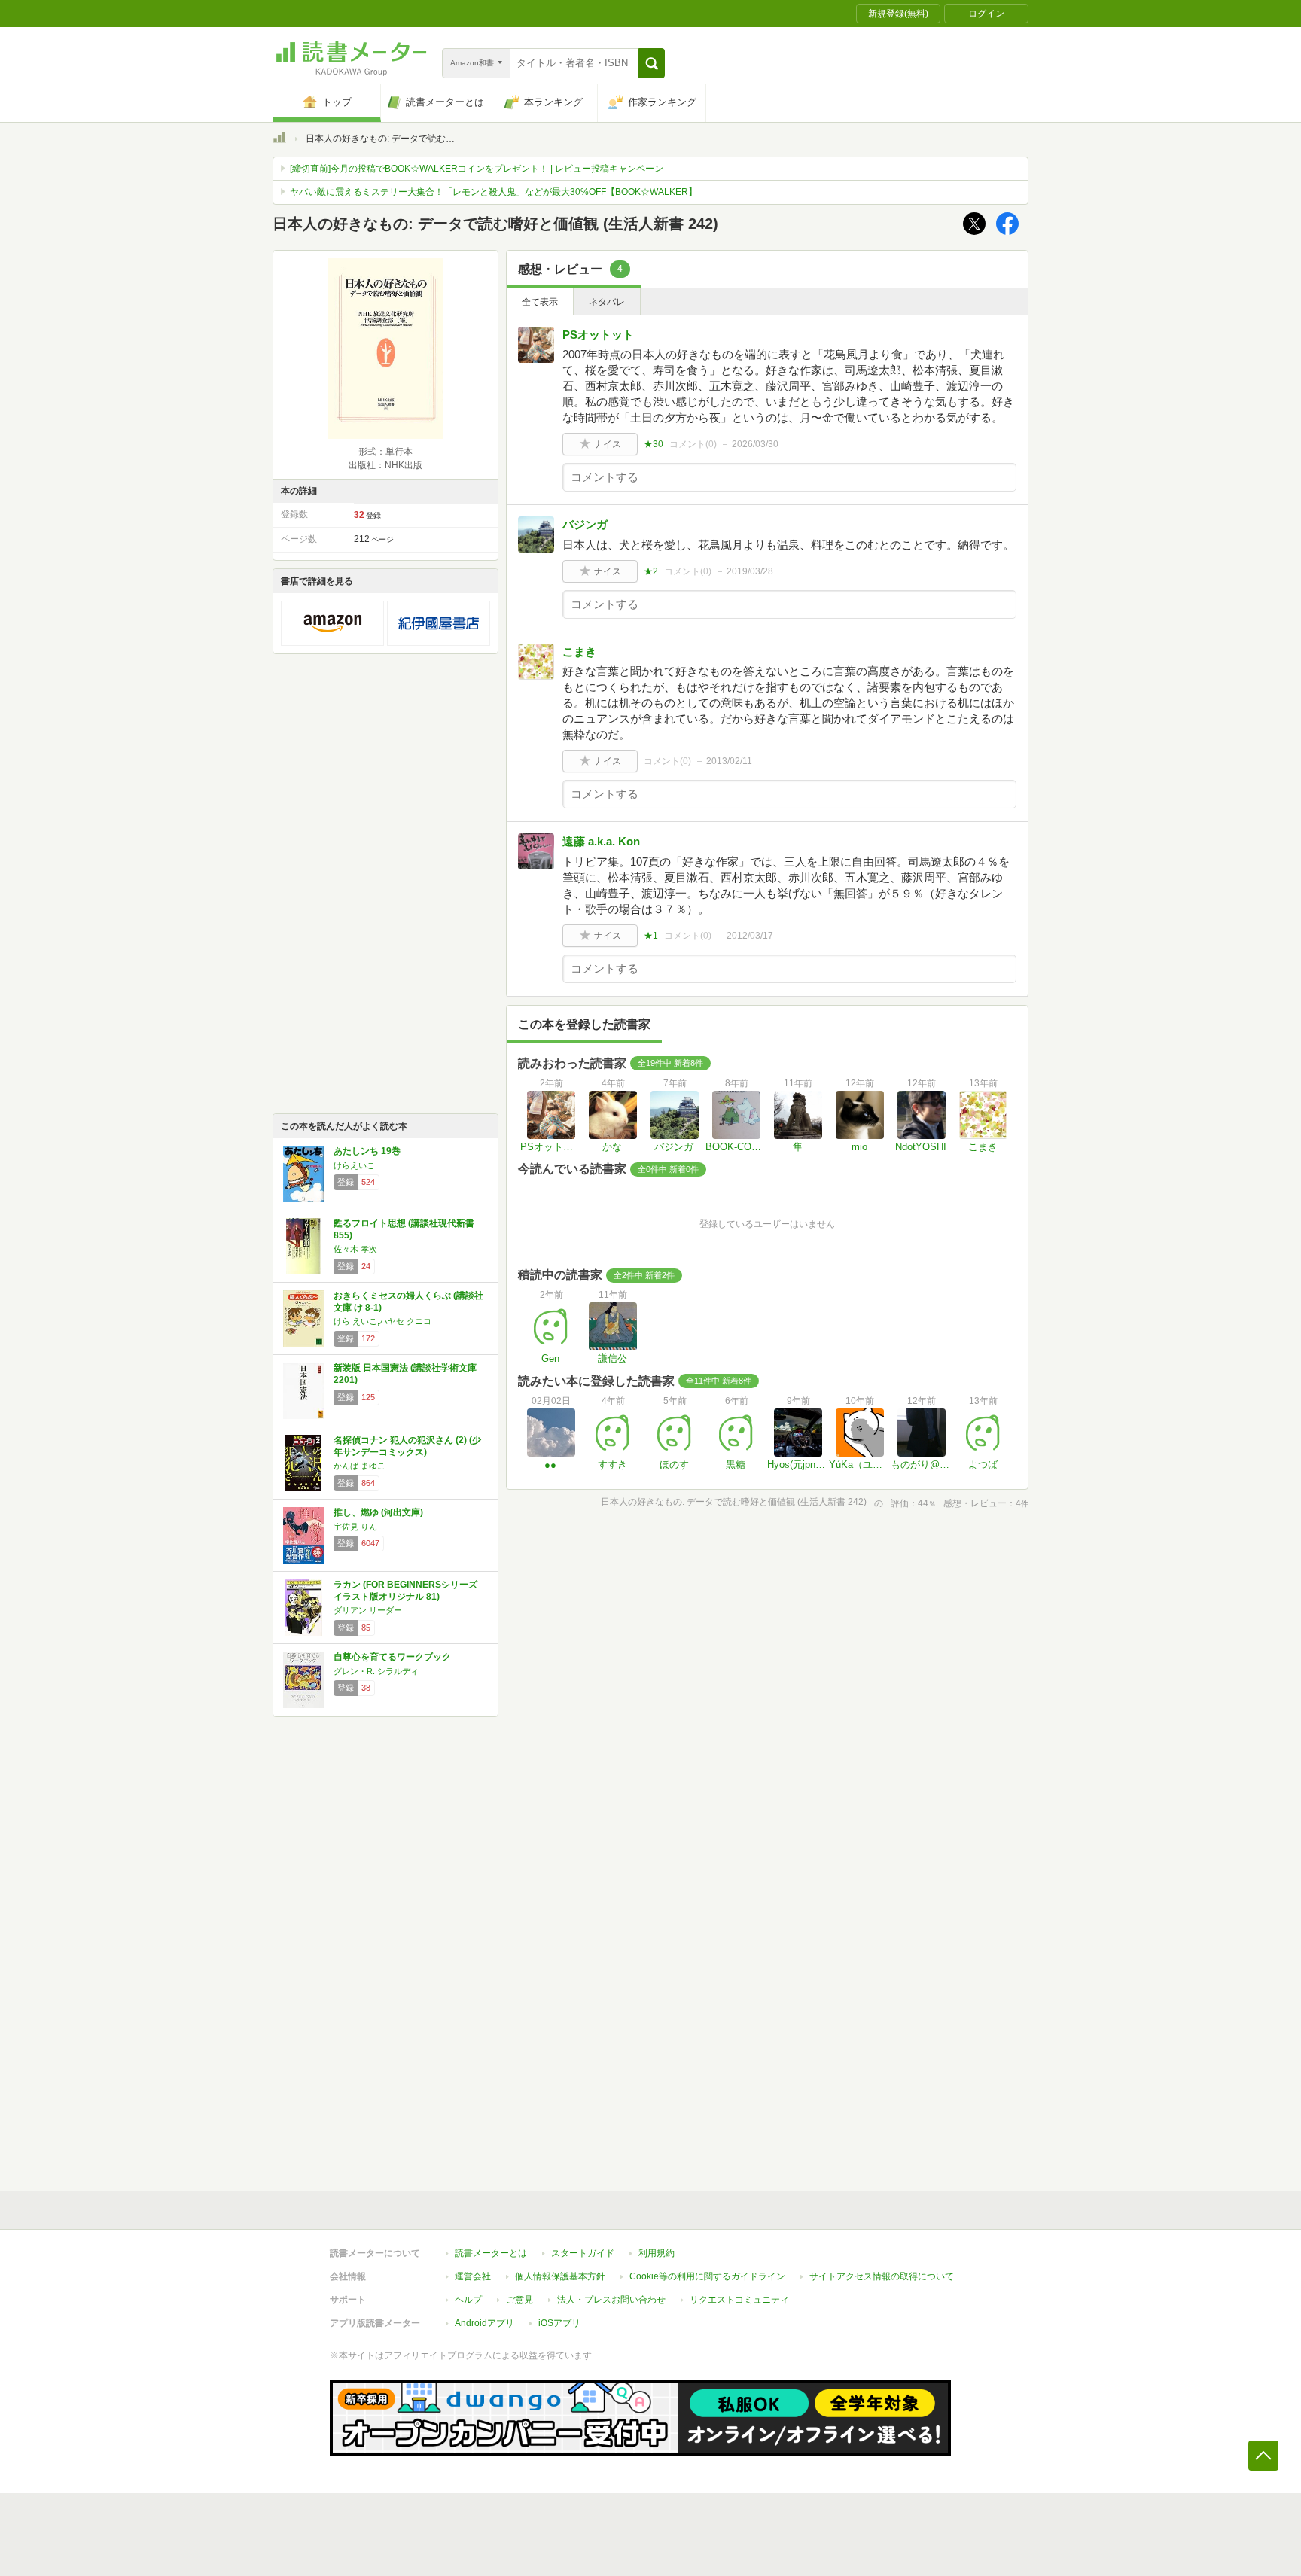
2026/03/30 (755, 444)
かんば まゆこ (360, 1466)
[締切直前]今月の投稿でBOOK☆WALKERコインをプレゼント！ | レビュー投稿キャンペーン (477, 169)
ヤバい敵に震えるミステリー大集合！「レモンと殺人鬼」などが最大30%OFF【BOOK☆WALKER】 (494, 192)
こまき (579, 652)
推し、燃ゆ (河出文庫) (378, 1512)
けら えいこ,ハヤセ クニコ (382, 1321)
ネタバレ (607, 302)
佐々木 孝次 (355, 1249)
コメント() (693, 444)
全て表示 (540, 302)
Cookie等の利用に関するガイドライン (707, 2276)
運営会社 (473, 2276)
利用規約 (657, 2253)
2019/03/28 (750, 571)
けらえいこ (354, 1165)
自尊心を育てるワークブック (392, 1657)
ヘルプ (468, 2300)
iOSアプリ (559, 2323)
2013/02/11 (729, 761)
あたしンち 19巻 (367, 1151)
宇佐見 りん (355, 1527)
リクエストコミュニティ (739, 2300)
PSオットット (598, 335)
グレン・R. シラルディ (376, 1671)
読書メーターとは (491, 2253)
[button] (652, 63)
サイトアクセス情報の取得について (882, 2276)
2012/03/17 (750, 936)
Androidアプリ (484, 2323)
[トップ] (279, 140)
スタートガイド (583, 2253)
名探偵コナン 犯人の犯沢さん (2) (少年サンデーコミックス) (407, 1446)
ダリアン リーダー (368, 1610)
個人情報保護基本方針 (560, 2276)
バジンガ (585, 524)
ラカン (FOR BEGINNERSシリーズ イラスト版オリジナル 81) (405, 1591)
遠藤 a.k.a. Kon (601, 841)
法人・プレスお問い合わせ (611, 2300)
